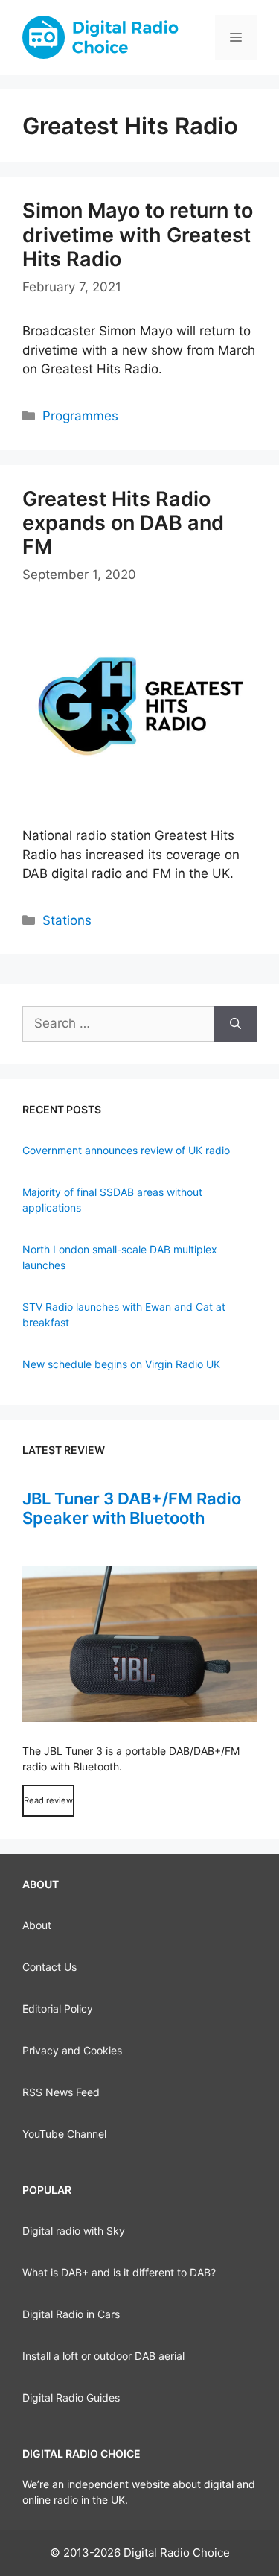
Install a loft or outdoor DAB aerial (103, 2356)
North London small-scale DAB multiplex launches (120, 1257)
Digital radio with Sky (74, 2231)
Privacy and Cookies (72, 2050)
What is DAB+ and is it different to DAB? (119, 2272)
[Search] (235, 1024)
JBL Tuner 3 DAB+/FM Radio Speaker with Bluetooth (132, 1508)
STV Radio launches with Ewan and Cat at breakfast (124, 1314)
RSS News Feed (61, 2092)
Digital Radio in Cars (71, 2314)
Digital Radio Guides (71, 2398)
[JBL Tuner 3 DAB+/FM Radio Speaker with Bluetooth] (139, 1644)
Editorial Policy (58, 2009)
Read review (48, 1800)
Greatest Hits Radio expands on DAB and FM (123, 523)
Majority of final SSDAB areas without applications (112, 1200)
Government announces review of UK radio (126, 1150)
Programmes (80, 416)
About (37, 1925)
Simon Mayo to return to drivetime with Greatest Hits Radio (138, 235)
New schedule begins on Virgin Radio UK (121, 1364)
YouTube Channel (64, 2134)
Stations (67, 920)
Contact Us (49, 1967)
